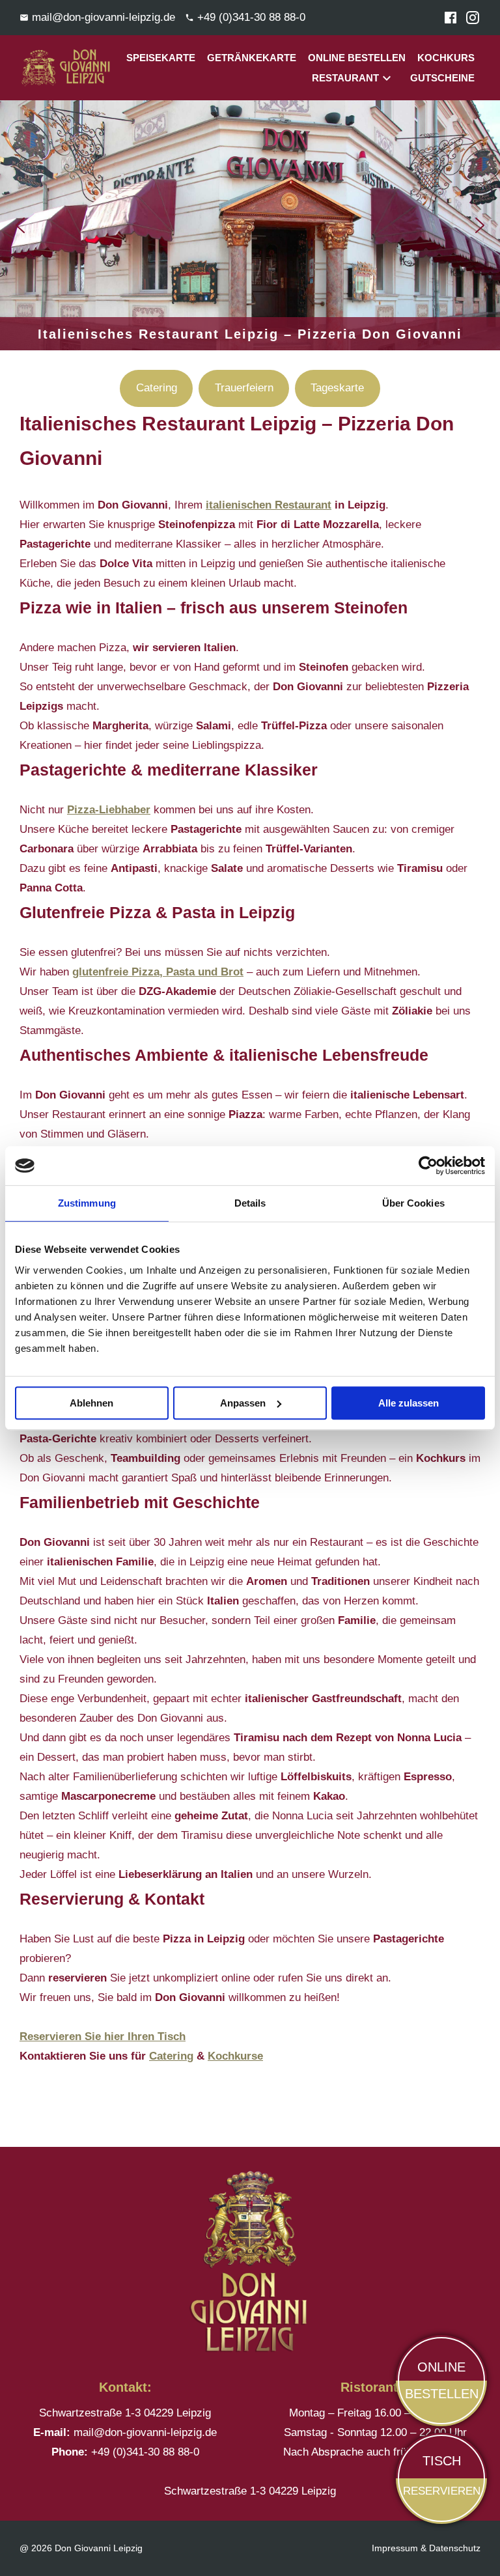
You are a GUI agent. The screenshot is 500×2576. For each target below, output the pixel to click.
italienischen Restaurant (269, 505)
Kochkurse (235, 2056)
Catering (157, 388)
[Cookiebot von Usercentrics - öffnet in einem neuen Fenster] (428, 1166)
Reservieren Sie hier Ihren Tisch (103, 2037)
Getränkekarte (252, 58)
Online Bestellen (357, 58)
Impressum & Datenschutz (426, 2548)
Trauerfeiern (244, 388)
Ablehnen (91, 1403)
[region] (250, 225)
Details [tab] (250, 1203)
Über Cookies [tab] (413, 1203)
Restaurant (345, 78)
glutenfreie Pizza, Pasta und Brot (158, 972)
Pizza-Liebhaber (109, 810)
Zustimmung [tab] (87, 1203)
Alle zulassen (409, 1403)
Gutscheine (442, 78)
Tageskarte (337, 388)
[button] (20, 225)
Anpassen (243, 1403)
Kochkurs (446, 58)
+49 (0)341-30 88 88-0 (145, 2452)
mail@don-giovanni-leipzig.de (145, 2432)
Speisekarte (161, 58)
